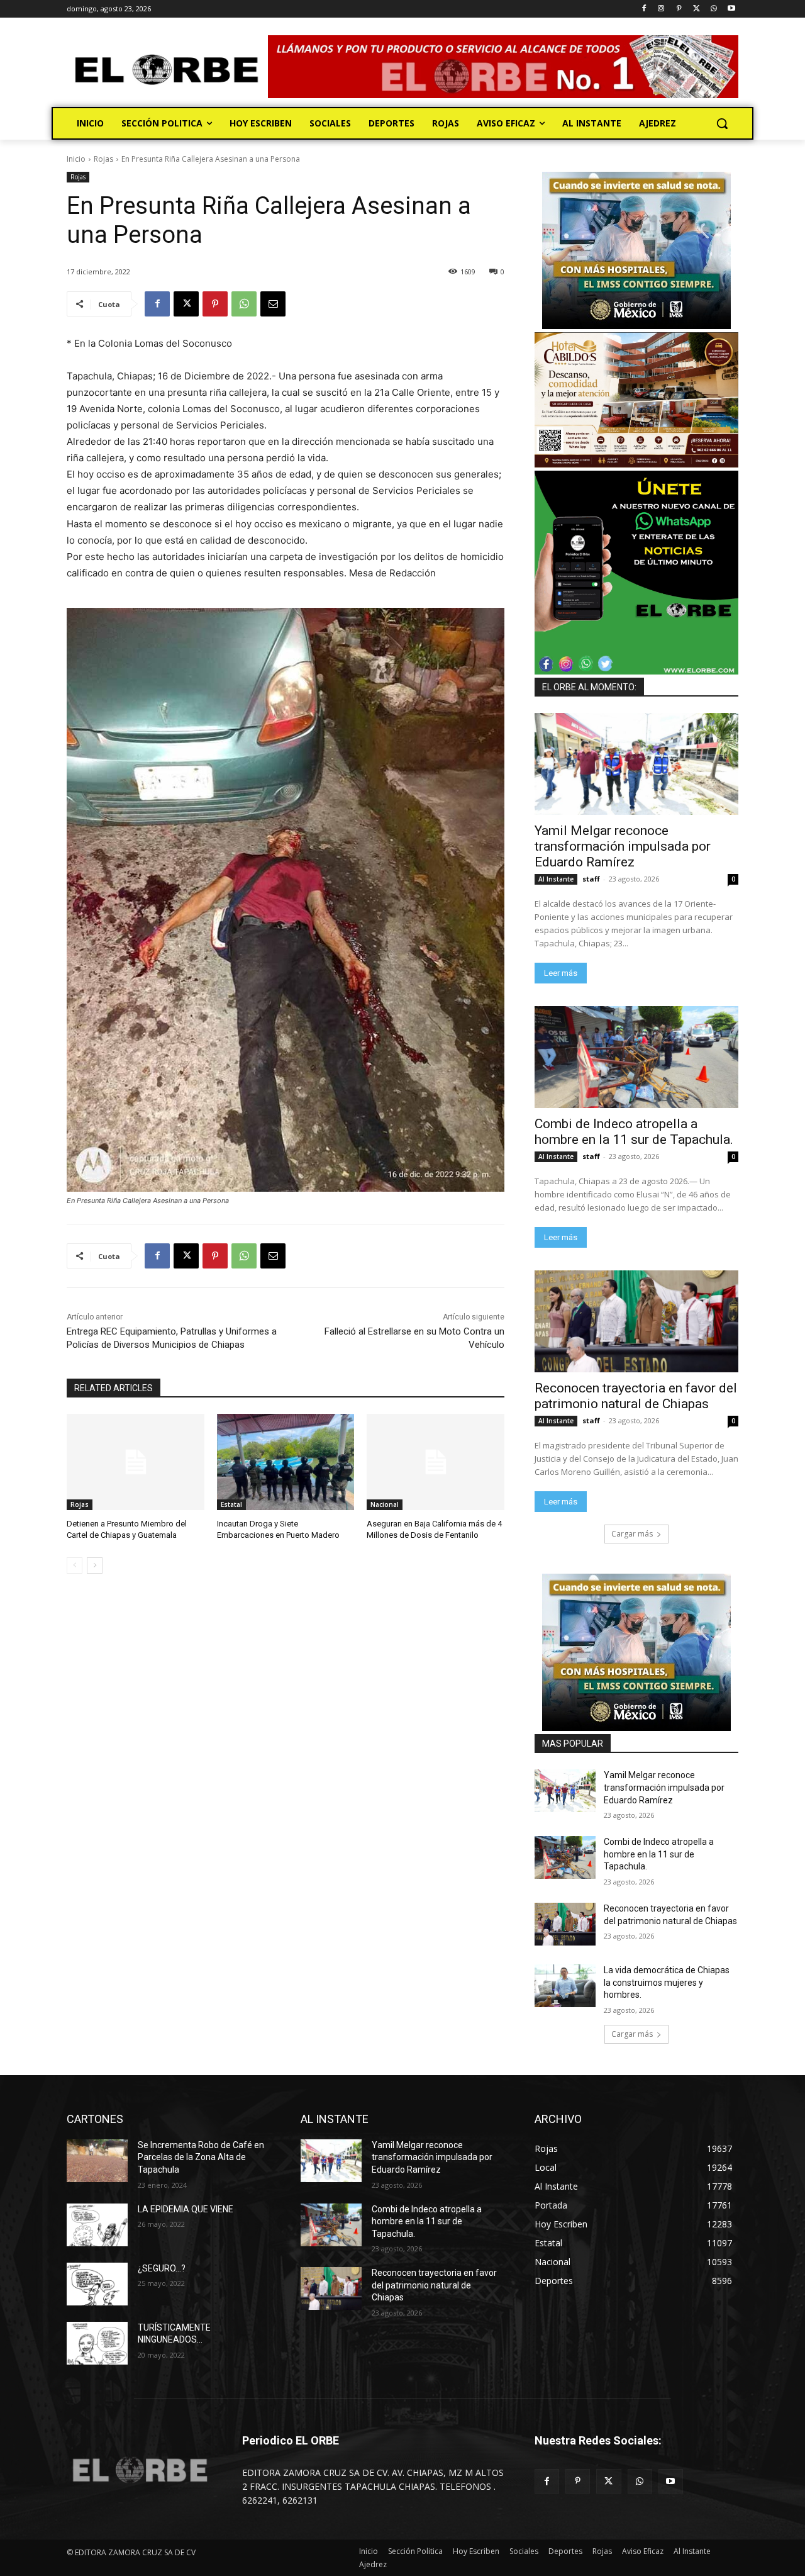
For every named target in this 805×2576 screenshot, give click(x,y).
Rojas (103, 159)
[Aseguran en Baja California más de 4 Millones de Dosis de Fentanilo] (436, 1462)
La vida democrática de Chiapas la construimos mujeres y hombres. (667, 1982)
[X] (697, 9)
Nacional (385, 1504)
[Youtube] (731, 9)
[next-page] (95, 1565)
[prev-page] (75, 1565)
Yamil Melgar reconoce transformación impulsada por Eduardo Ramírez (623, 846)
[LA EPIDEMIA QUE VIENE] (97, 2225)
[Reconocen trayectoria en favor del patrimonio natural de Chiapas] (636, 1321)
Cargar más (632, 1534)
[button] (722, 123)
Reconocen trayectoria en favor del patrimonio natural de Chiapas (636, 1396)
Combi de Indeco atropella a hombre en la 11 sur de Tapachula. (634, 1132)
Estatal (231, 1504)
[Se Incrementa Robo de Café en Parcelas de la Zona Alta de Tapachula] (97, 2161)
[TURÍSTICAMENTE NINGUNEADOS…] (97, 2343)
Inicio (76, 159)
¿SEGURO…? (162, 2268)
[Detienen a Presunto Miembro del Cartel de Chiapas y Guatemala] (136, 1462)
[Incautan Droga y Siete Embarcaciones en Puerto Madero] (286, 1462)
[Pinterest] (679, 9)
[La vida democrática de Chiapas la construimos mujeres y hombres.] (565, 1986)
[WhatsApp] (713, 9)
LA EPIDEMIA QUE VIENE (186, 2209)
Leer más (561, 973)
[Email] (273, 304)
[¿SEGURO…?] (97, 2284)
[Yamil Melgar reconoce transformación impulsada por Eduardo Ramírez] (636, 764)
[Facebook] (644, 9)
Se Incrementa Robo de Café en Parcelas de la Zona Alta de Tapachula (201, 2157)
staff (591, 879)
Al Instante (556, 879)
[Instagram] (661, 9)
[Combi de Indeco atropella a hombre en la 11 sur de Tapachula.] (636, 1057)
